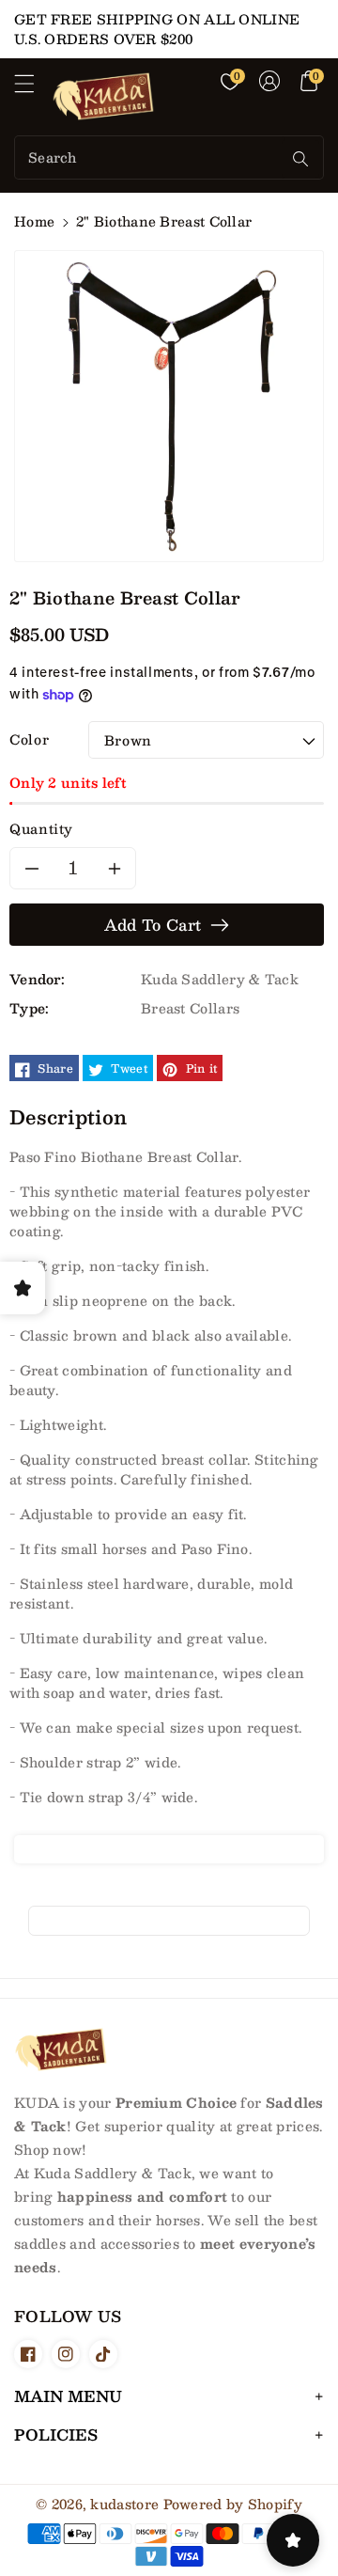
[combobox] (150, 157)
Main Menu (68, 2396)
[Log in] (269, 81)
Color (29, 739)
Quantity (41, 829)
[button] (33, 88)
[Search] (300, 159)
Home (34, 221)
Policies (56, 2435)
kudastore (124, 2504)
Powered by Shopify (233, 2504)
